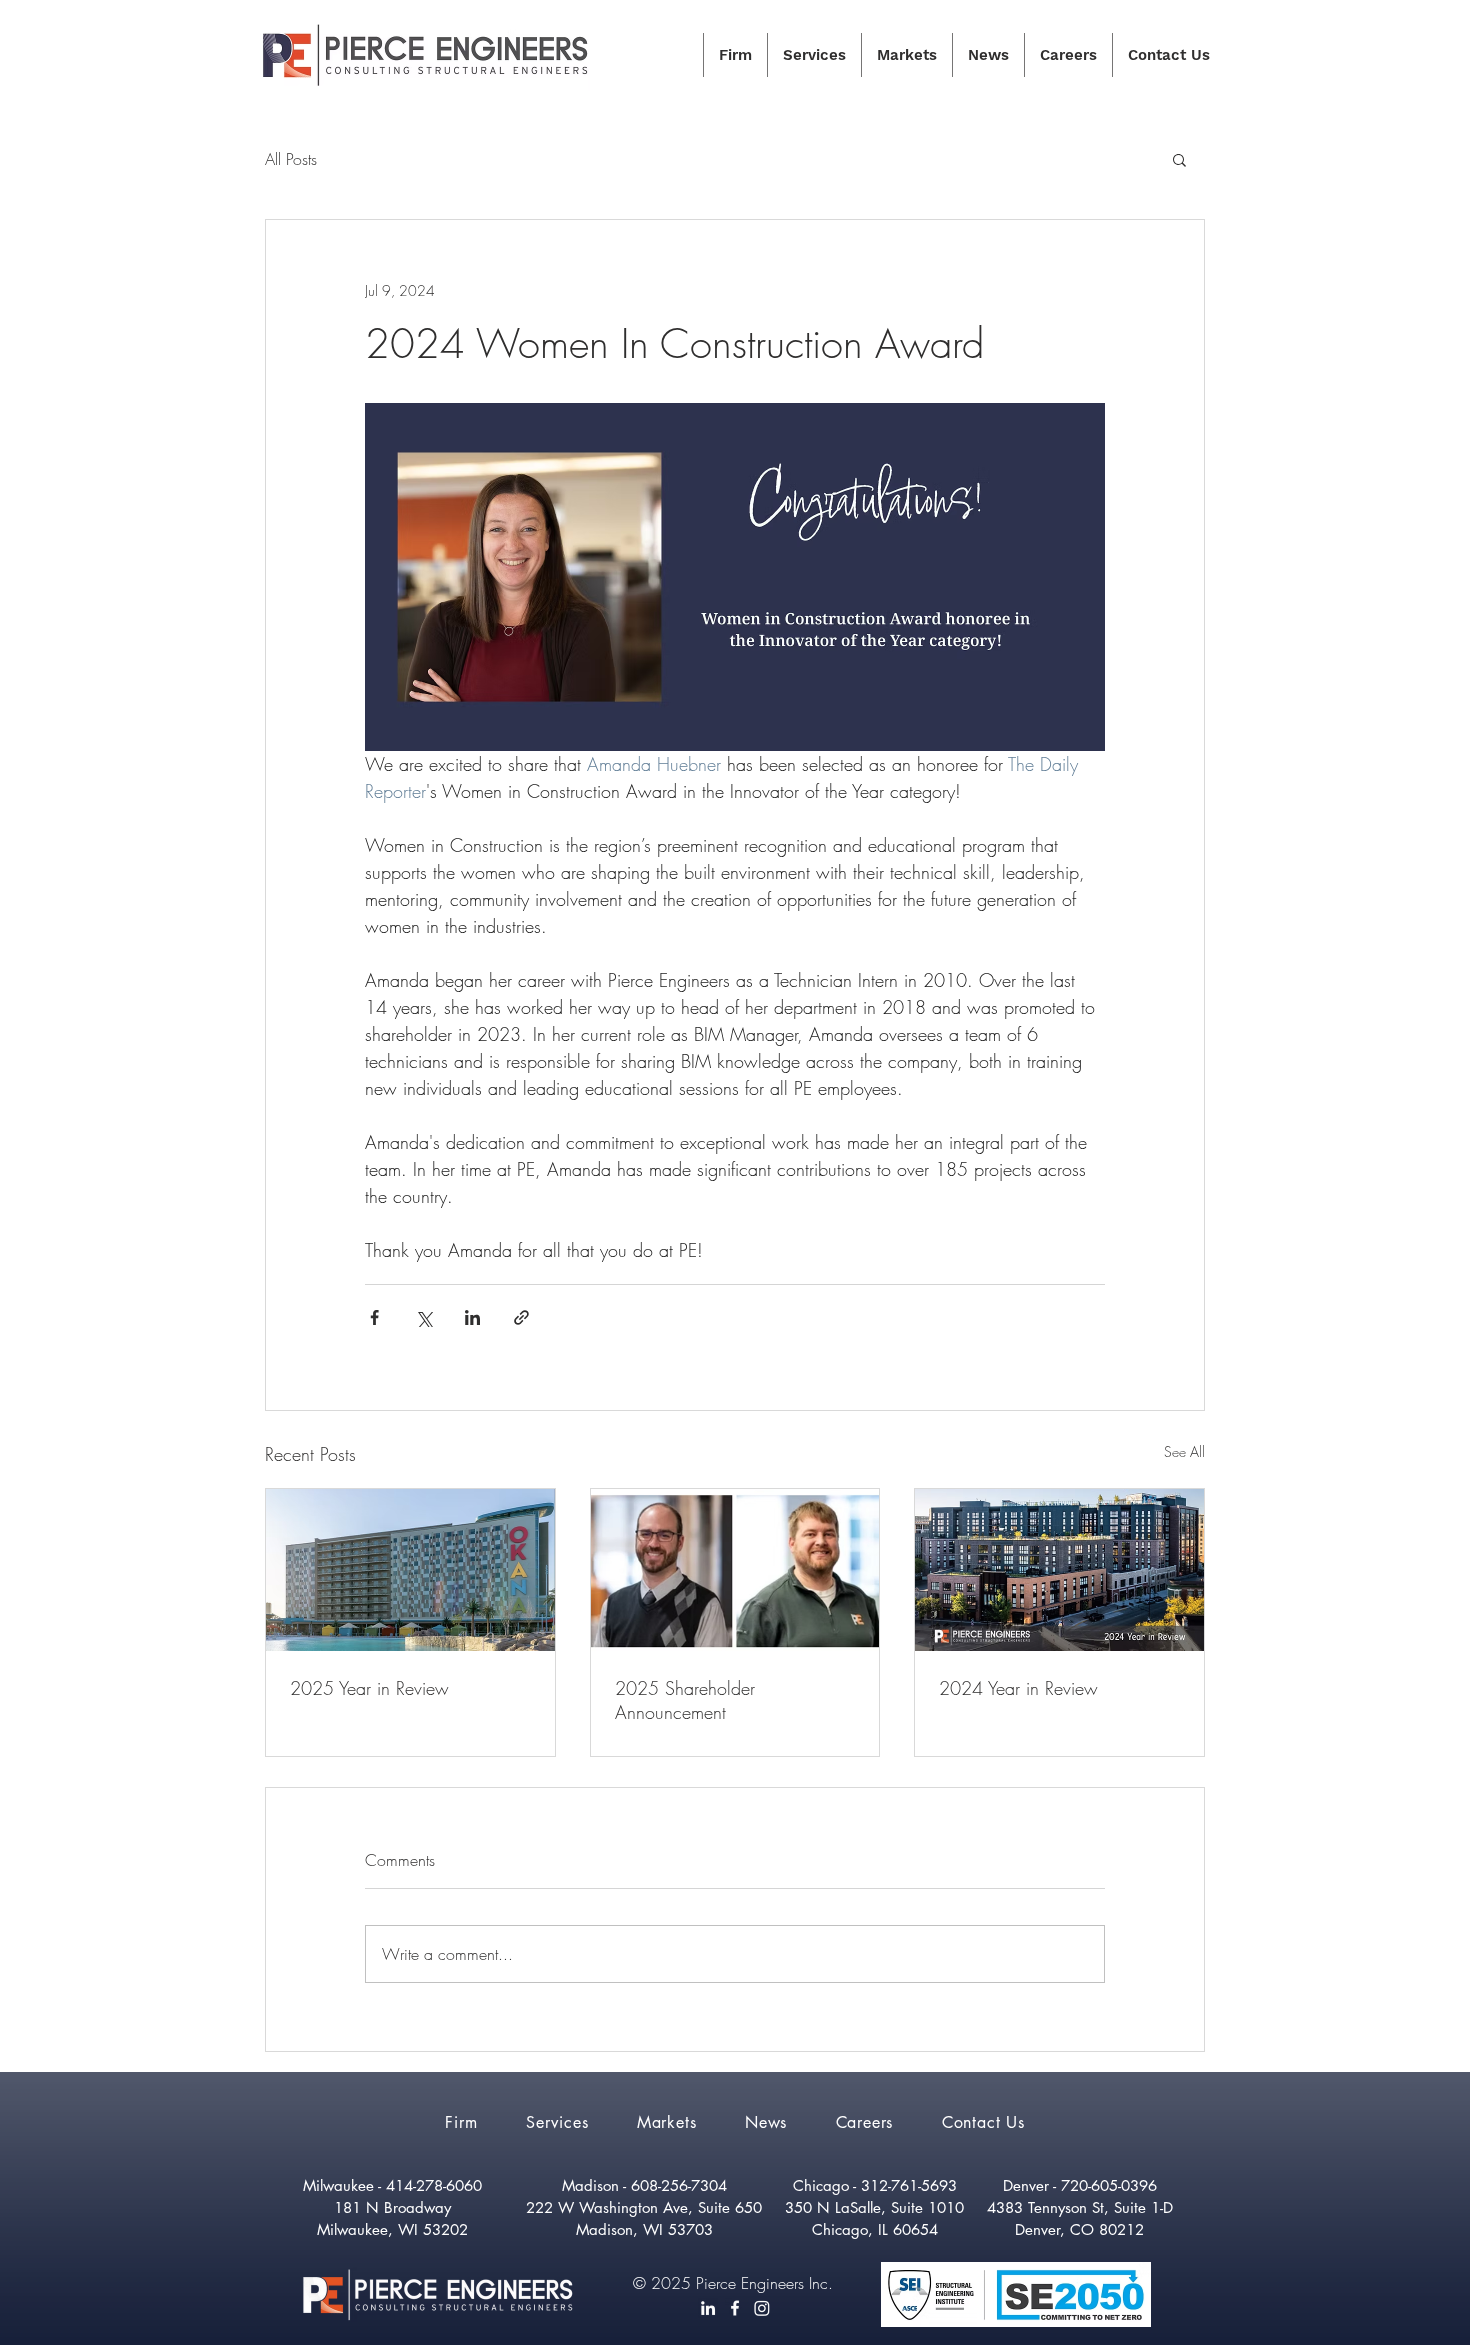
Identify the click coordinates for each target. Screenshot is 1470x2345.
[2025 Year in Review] (410, 1570)
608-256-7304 (679, 2185)
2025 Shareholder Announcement (685, 1700)
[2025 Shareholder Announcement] (735, 1570)
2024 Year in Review (1018, 1688)
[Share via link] (521, 1317)
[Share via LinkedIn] (472, 1317)
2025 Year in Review (369, 1688)
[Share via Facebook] (374, 1317)
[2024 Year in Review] (1059, 1570)
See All (1184, 1451)
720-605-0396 (1109, 2185)
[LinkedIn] (708, 2308)
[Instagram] (762, 2308)
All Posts (291, 159)
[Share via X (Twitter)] (423, 1317)
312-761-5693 (909, 2185)
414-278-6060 (434, 2185)
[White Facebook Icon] (735, 2308)
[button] (1179, 159)
